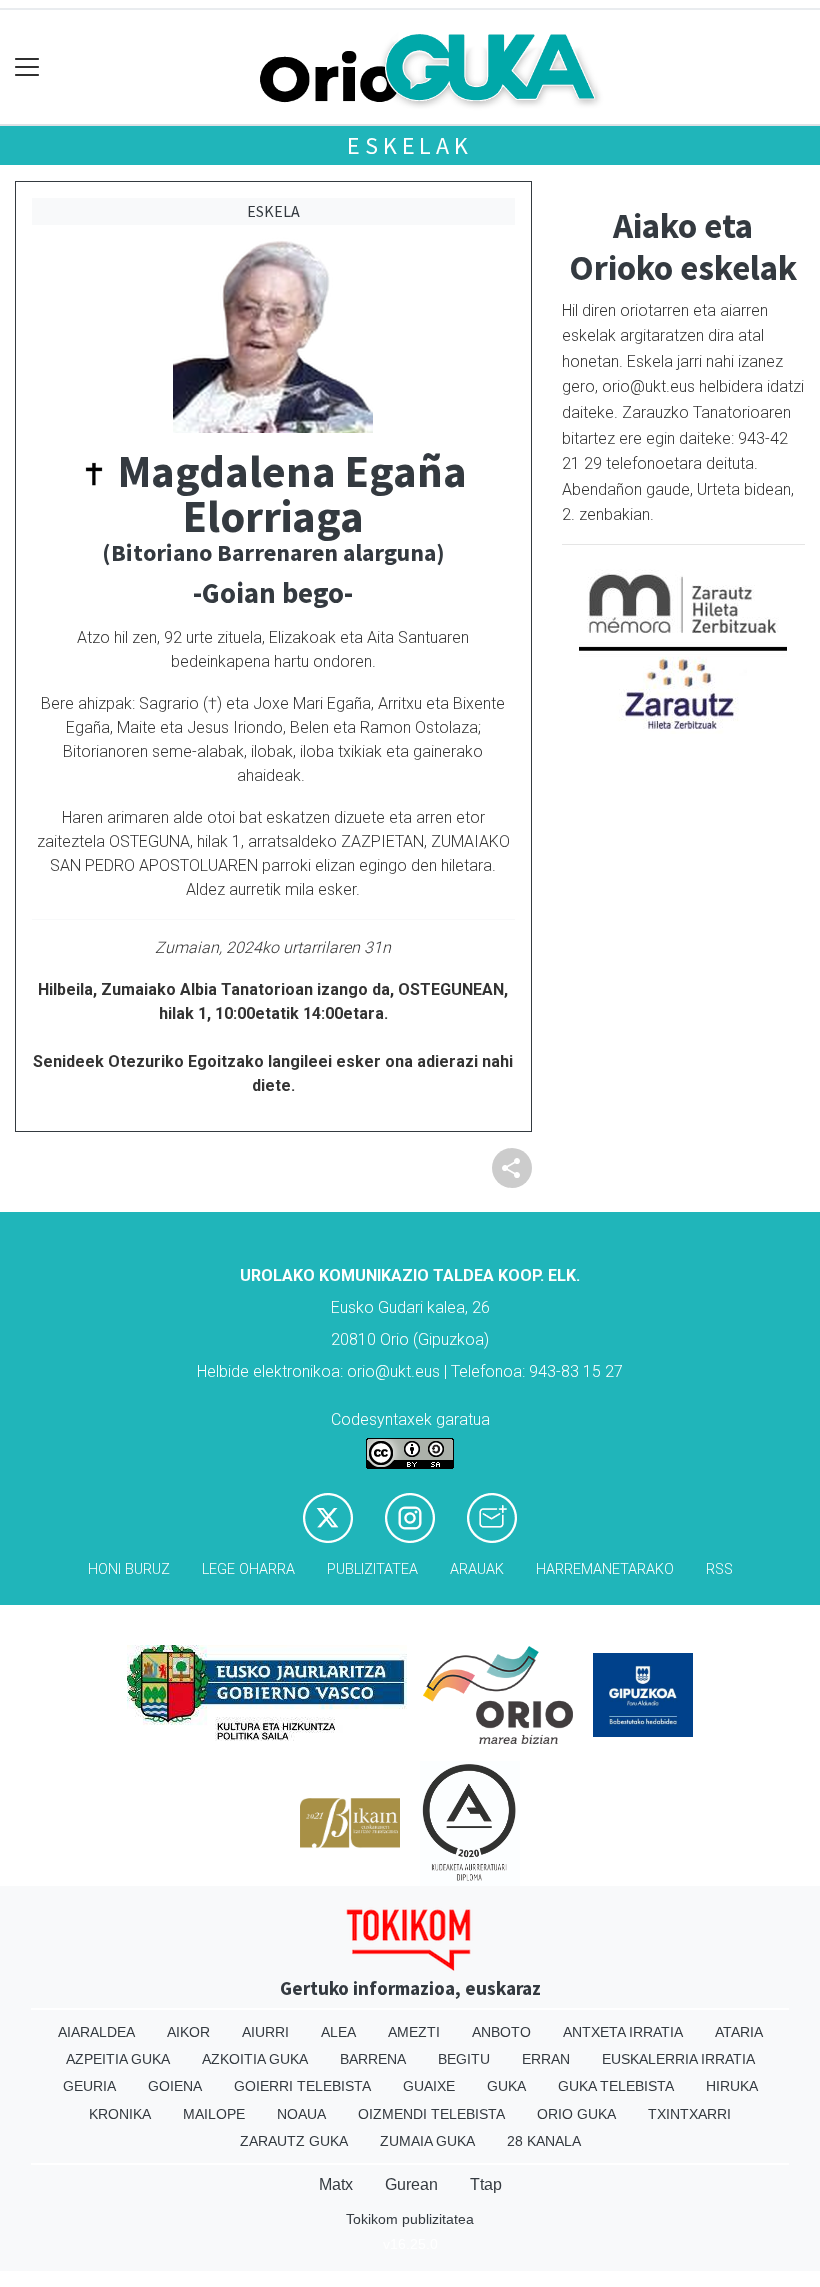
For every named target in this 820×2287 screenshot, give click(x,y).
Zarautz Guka (294, 2141)
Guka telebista (616, 2086)
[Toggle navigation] (27, 67)
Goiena (175, 2086)
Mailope (214, 2114)
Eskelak (410, 145)
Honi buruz (129, 1569)
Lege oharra (248, 1569)
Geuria (89, 2086)
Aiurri (265, 2032)
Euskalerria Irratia (678, 2059)
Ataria (739, 2032)
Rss (719, 1569)
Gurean (411, 2184)
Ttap (486, 2184)
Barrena (373, 2059)
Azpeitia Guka (118, 2059)
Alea (338, 2032)
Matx (336, 2184)
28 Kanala (544, 2141)
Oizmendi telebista (431, 2114)
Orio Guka (576, 2114)
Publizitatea (372, 1569)
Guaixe (429, 2086)
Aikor (188, 2032)
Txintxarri (689, 2114)
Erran (546, 2059)
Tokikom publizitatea (410, 2219)
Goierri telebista (302, 2086)
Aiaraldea (96, 2032)
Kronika (120, 2114)
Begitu (464, 2059)
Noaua (301, 2114)
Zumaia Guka (427, 2141)
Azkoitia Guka (255, 2059)
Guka (506, 2086)
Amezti (414, 2032)
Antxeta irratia (623, 2032)
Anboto (501, 2032)
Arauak (477, 1569)
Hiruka (732, 2086)
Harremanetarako (605, 1569)
